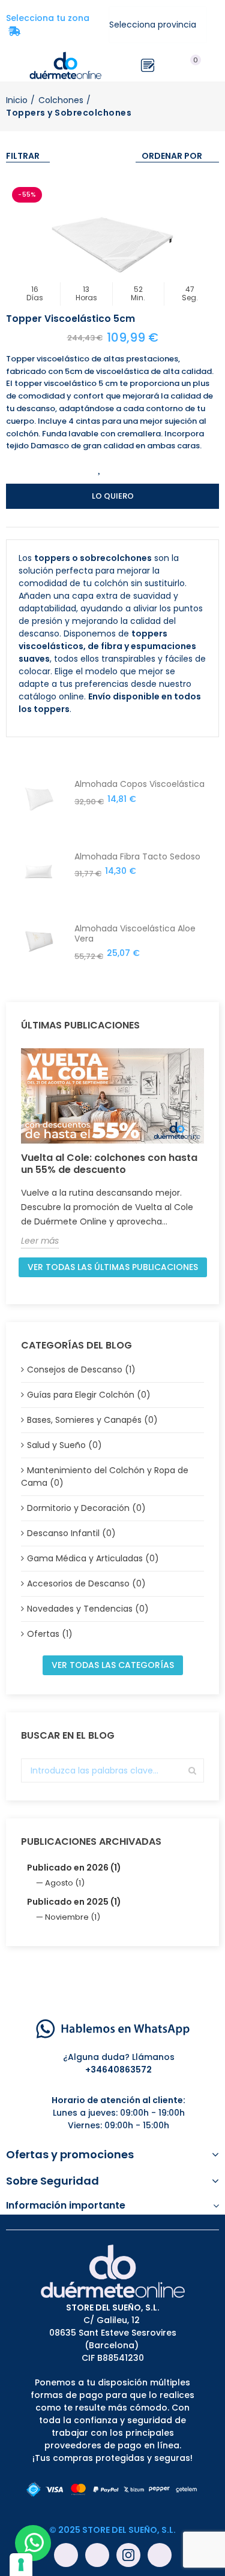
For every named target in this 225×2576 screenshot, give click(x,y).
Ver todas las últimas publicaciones (113, 1267)
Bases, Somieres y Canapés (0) (92, 1420)
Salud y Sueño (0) (64, 1445)
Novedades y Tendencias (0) (88, 1609)
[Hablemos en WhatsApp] (113, 2028)
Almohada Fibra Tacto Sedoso (137, 857)
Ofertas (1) (50, 1634)
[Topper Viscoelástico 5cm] (112, 245)
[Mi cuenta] (213, 65)
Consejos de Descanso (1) (81, 1370)
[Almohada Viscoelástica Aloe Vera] (39, 957)
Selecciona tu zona (51, 25)
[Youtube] (97, 2555)
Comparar (125, 468)
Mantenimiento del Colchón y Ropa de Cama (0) (105, 1476)
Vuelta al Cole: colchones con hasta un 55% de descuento (109, 1164)
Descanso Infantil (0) (71, 1533)
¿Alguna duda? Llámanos (119, 2057)
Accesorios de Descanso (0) (86, 1583)
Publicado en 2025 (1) (74, 1902)
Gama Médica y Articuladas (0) (93, 1558)
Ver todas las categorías (113, 1665)
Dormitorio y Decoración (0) (86, 1508)
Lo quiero (113, 496)
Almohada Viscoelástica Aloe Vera (135, 934)
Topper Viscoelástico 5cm (70, 319)
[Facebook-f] (66, 2555)
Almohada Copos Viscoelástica (139, 784)
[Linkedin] (160, 2555)
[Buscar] (170, 65)
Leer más (40, 1241)
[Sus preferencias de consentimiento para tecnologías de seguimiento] (21, 2565)
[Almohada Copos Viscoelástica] (39, 812)
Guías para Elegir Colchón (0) (89, 1395)
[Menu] (12, 65)
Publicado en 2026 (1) (74, 1868)
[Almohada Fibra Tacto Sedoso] (39, 885)
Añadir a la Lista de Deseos (100, 468)
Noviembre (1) (73, 1917)
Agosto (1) (65, 1883)
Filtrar (23, 156)
